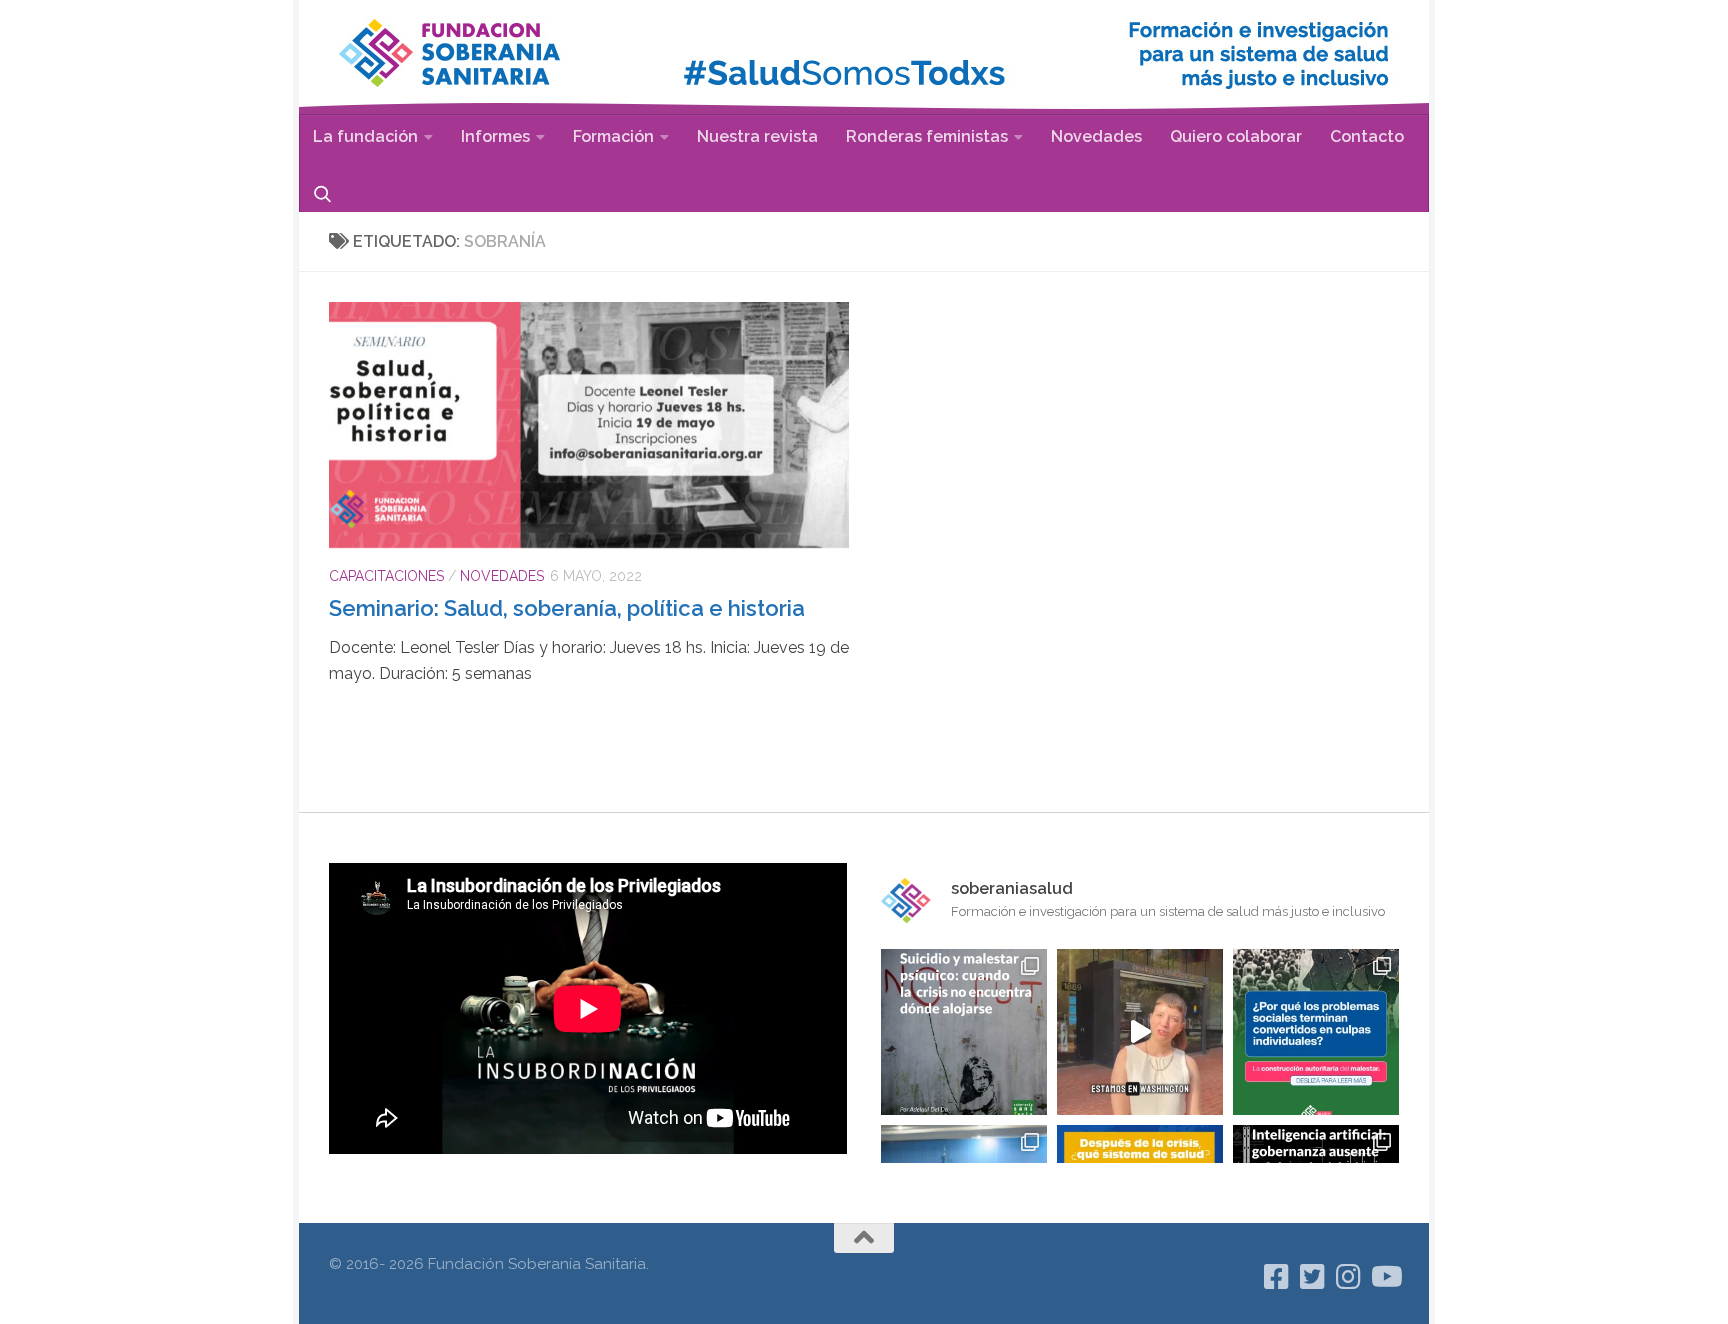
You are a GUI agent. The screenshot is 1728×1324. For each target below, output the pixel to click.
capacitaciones (386, 576)
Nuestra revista (757, 136)
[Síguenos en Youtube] (1385, 1277)
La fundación (365, 136)
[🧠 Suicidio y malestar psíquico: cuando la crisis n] (964, 1032)
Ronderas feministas (927, 136)
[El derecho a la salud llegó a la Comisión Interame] (1140, 1032)
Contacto (1367, 136)
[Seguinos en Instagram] (1349, 1277)
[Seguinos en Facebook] (1277, 1277)
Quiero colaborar (1236, 136)
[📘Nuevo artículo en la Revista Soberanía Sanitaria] (1316, 1032)
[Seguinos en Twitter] (1313, 1277)
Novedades (1096, 136)
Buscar (322, 193)
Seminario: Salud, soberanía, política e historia (567, 608)
